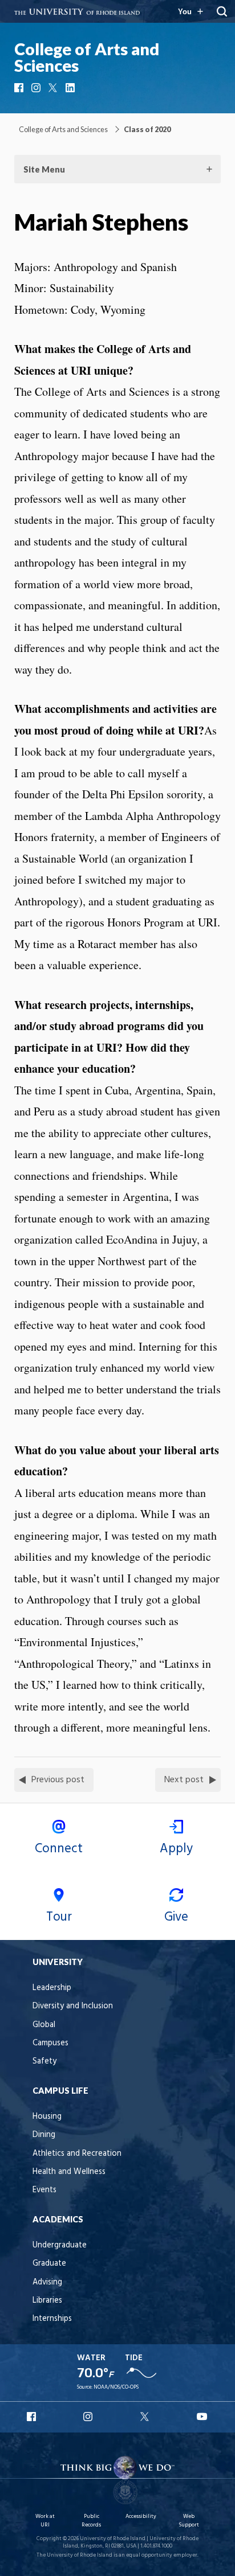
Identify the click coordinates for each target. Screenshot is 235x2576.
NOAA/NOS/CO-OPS (116, 2387)
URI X (146, 2417)
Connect (59, 1849)
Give (176, 1917)
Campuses (50, 2043)
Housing (47, 2117)
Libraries (47, 2301)
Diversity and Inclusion (73, 2006)
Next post (184, 1780)
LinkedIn (71, 88)
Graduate (49, 2264)
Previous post (58, 1780)
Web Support (189, 2520)
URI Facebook (33, 2417)
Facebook (20, 88)
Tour (59, 1917)
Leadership (52, 1988)
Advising (47, 2282)
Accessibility (141, 2516)
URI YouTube (202, 2417)
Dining (44, 2135)
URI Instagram (89, 2417)
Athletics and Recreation (77, 2154)
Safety (44, 2062)
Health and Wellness (69, 2172)
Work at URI (45, 2520)
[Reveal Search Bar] (222, 11)
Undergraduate (60, 2245)
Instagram (37, 88)
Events (44, 2190)
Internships (52, 2319)
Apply (176, 1849)
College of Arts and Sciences (87, 57)
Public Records (91, 2520)
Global (44, 2025)
